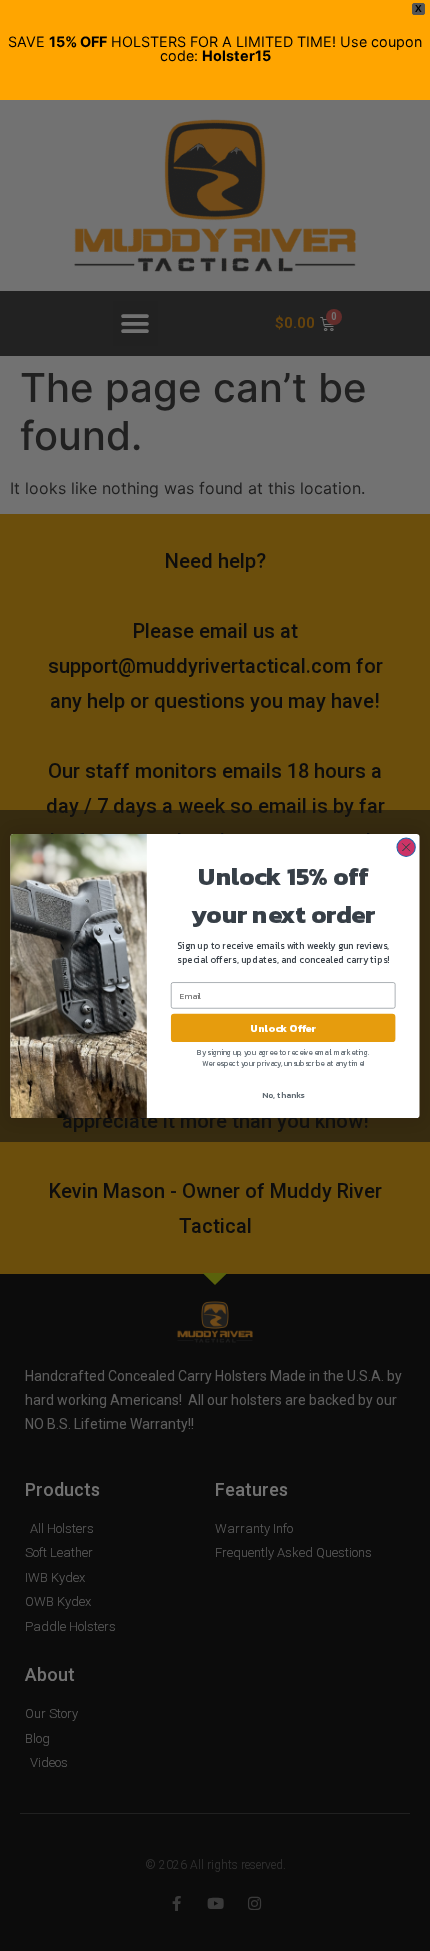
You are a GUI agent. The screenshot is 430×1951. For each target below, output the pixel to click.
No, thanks (283, 1094)
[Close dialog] (406, 847)
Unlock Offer (283, 1028)
